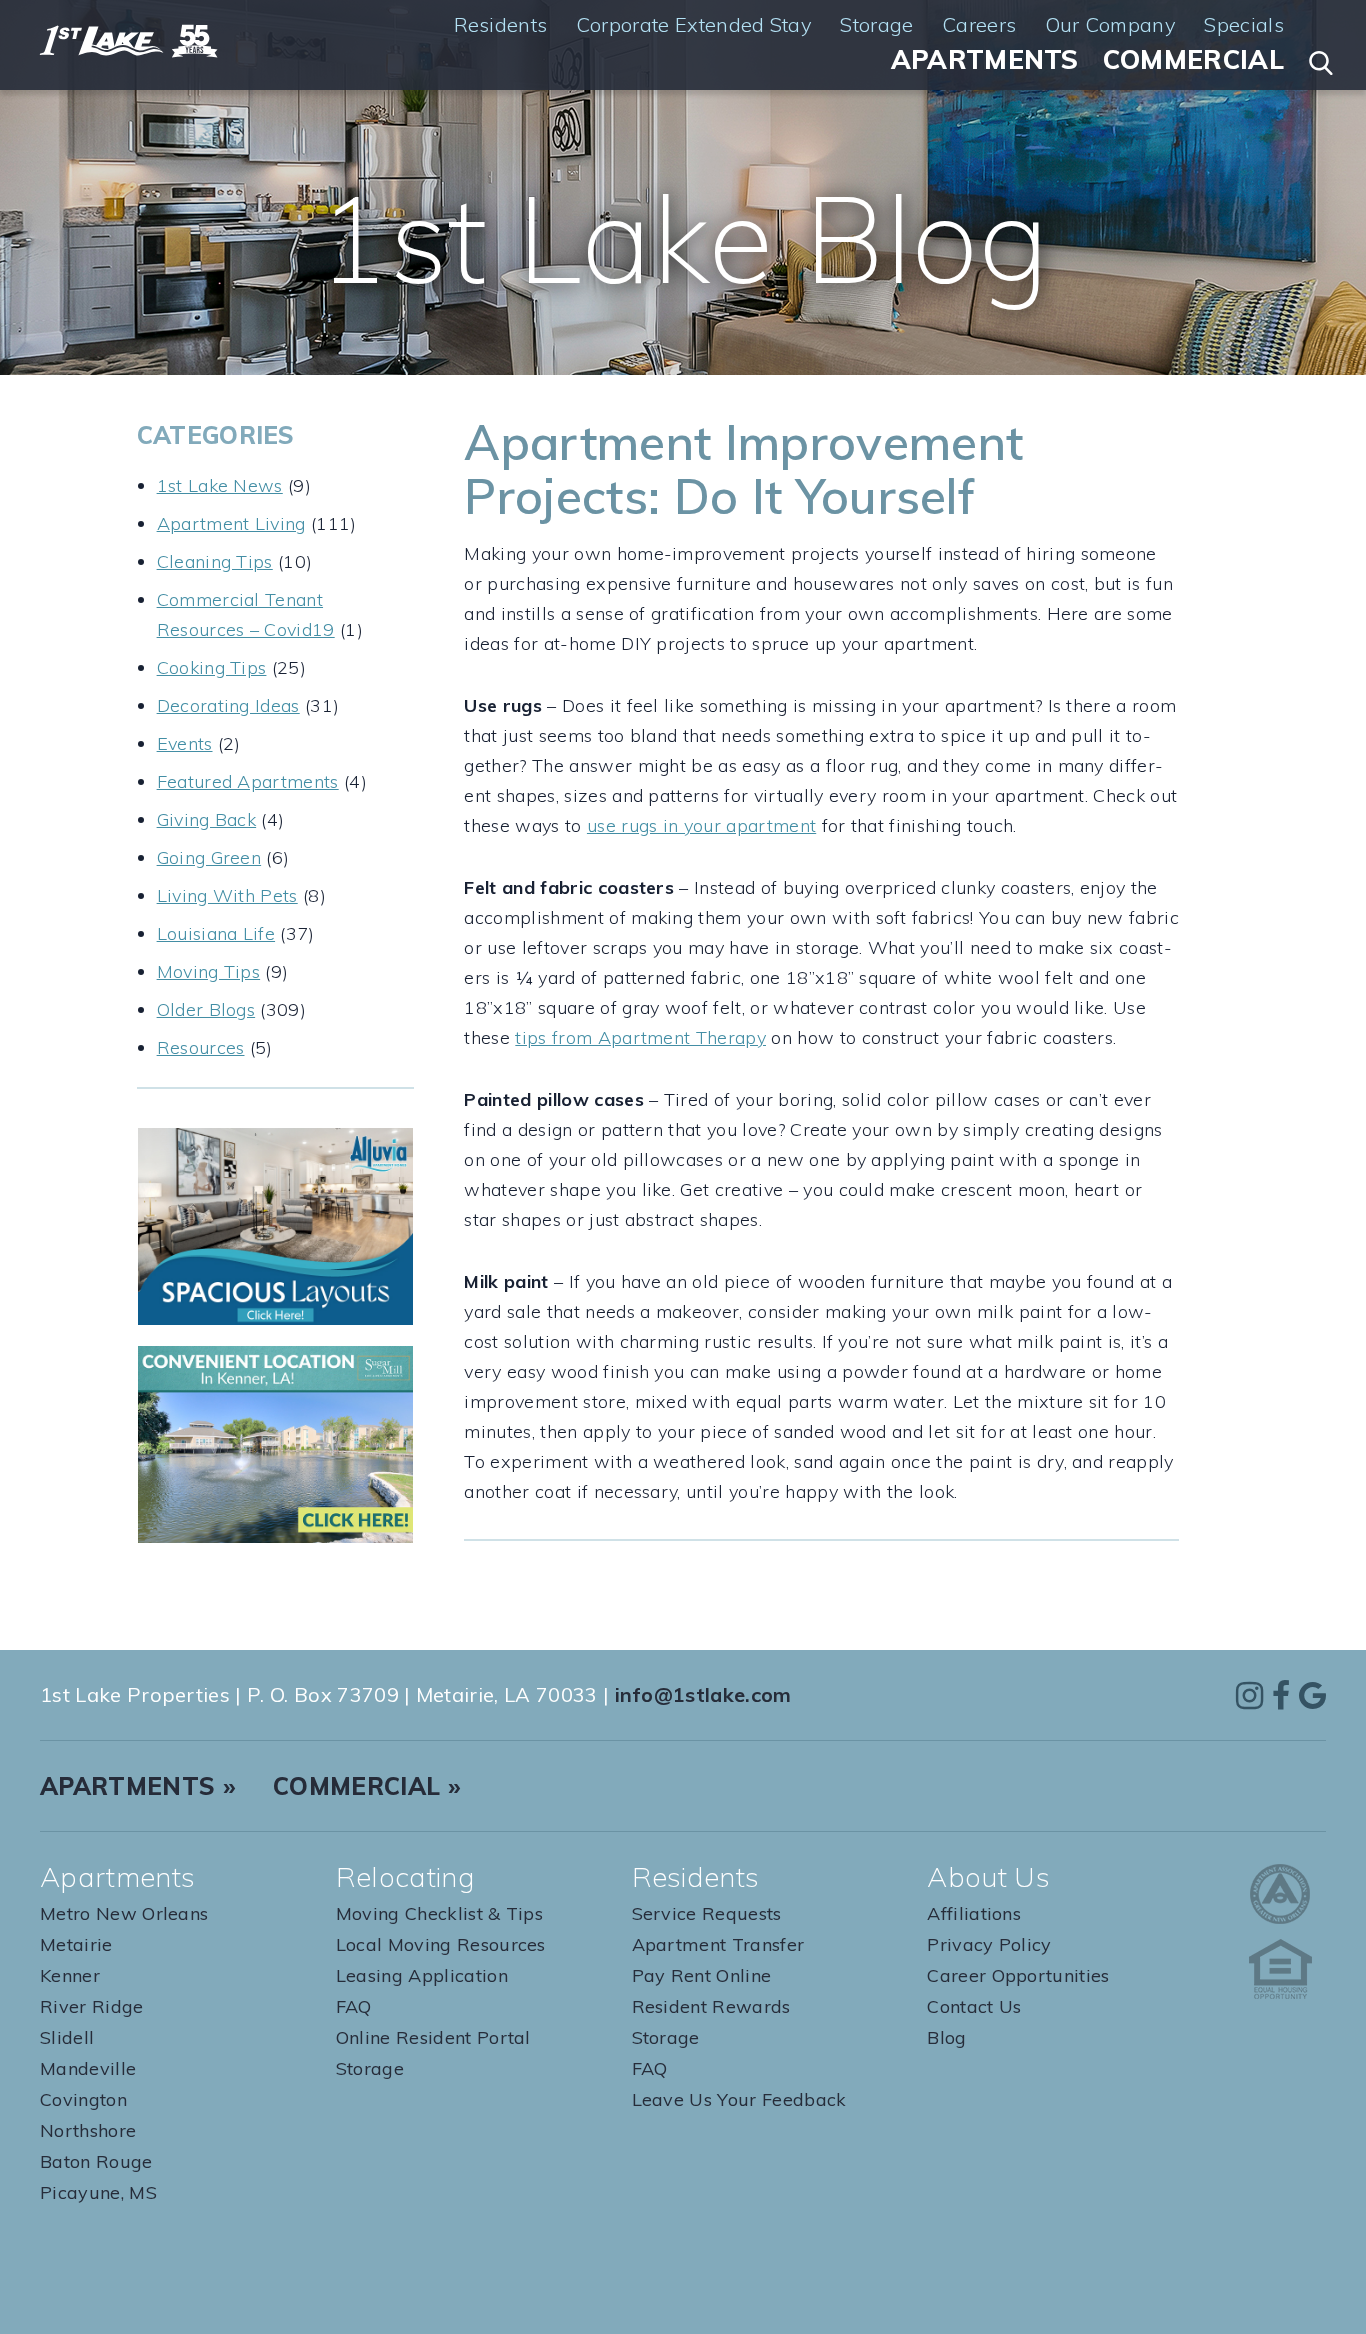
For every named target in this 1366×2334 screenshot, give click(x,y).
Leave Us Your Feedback (739, 2099)
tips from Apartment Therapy (640, 1037)
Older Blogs (206, 1009)
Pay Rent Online (702, 1975)
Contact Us (974, 2006)
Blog (946, 2037)
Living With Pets (227, 895)
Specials (1244, 25)
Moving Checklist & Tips (439, 1913)
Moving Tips (209, 971)
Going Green (209, 857)
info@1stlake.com (703, 1694)
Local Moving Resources (441, 1944)
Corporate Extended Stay (694, 25)
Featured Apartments (248, 781)
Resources (201, 1047)
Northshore (88, 2130)
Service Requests (707, 1913)
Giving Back (207, 819)
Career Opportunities (1018, 1975)
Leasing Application (422, 1975)
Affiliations (974, 1913)
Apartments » (138, 1786)
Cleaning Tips (215, 561)
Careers (979, 25)
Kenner (70, 1975)
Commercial (1193, 60)
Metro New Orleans (124, 1913)
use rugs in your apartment (701, 825)
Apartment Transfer (718, 1944)
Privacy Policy (989, 1944)
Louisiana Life (216, 933)
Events (185, 743)
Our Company (1111, 25)
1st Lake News (220, 485)
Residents (501, 25)
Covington (83, 2099)
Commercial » (367, 1786)
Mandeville (88, 2068)
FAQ (354, 2006)
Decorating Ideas (228, 705)
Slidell (67, 2037)
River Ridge (92, 2006)
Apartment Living (231, 523)
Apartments (985, 60)
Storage (876, 25)
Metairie (76, 1944)
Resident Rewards (711, 2006)
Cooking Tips (212, 667)
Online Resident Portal (433, 2037)
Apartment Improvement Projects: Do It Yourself (743, 469)
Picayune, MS (98, 2192)
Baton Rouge (96, 2161)
